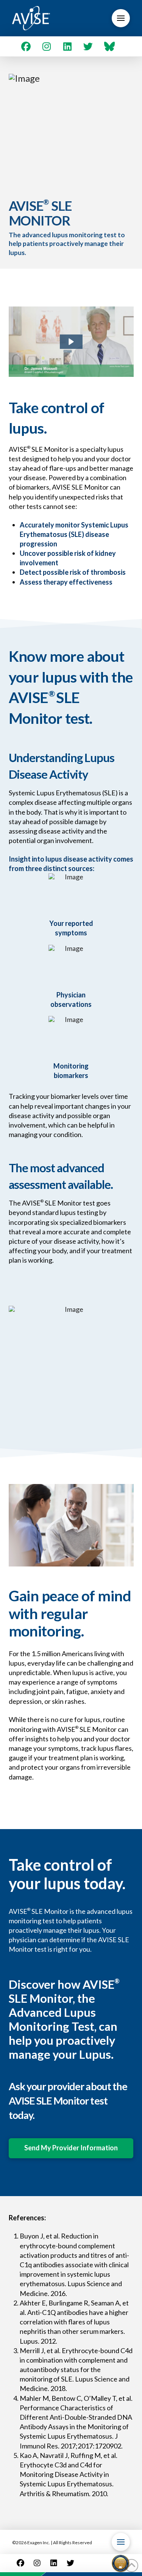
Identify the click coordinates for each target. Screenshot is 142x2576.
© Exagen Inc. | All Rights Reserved (52, 2543)
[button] (121, 18)
